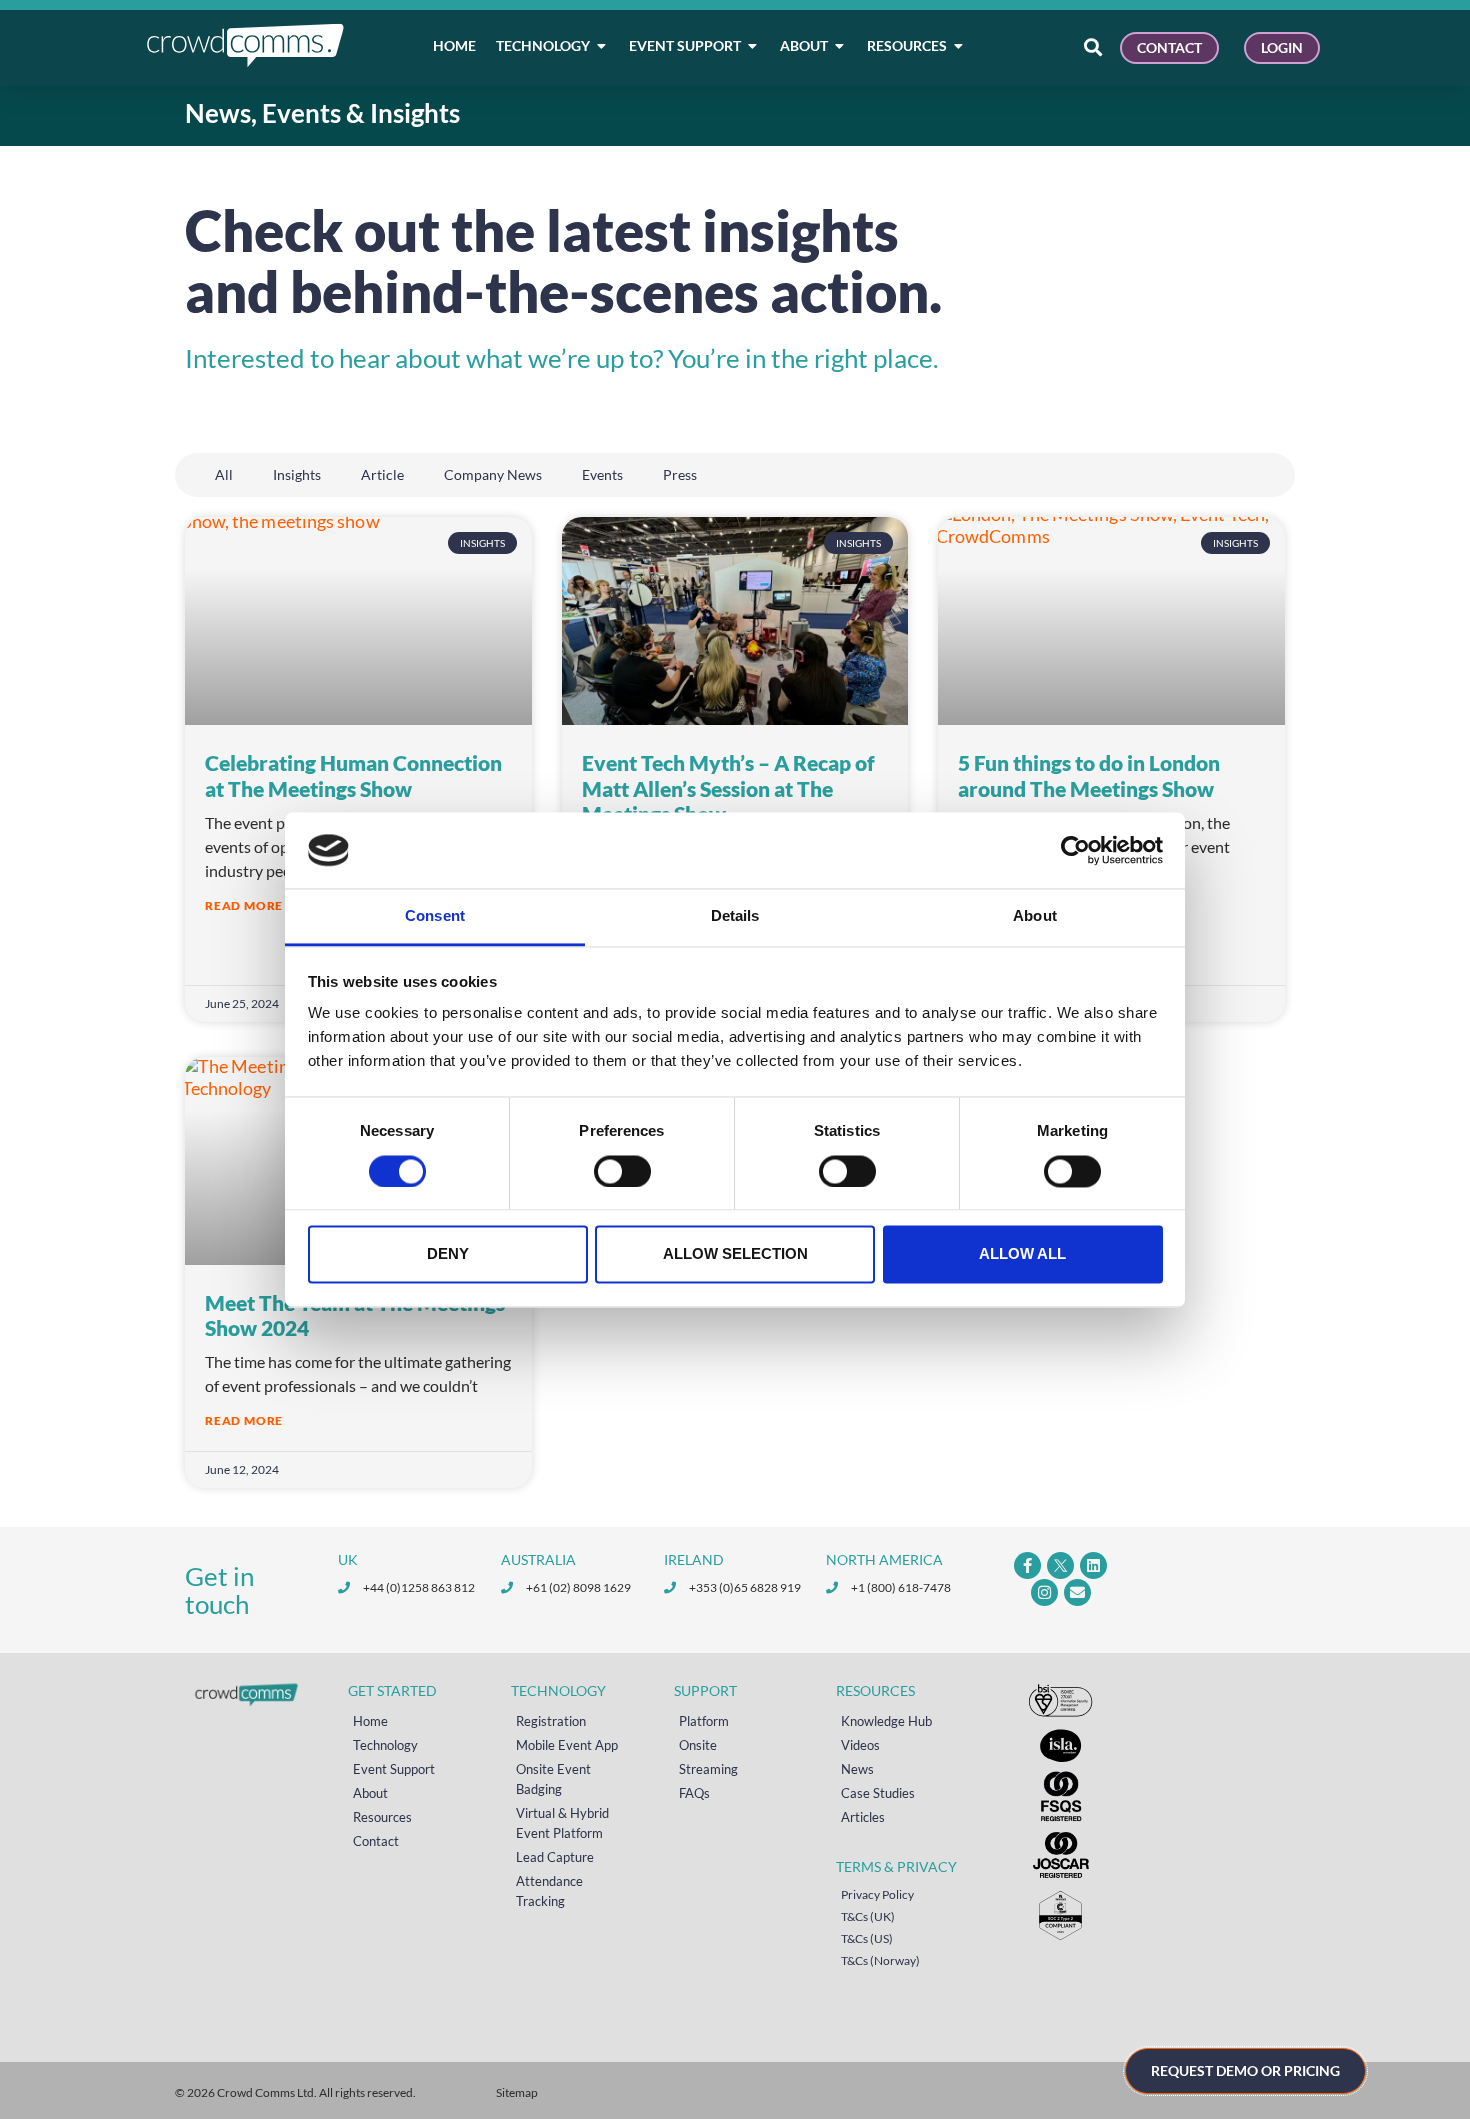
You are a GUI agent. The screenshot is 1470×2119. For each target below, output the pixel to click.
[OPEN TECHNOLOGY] (602, 45)
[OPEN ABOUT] (840, 45)
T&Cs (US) (867, 1938)
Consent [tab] (435, 916)
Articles (863, 1817)
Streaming (708, 1769)
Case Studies (878, 1793)
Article (382, 474)
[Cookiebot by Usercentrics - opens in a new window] (1075, 850)
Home (370, 1721)
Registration (551, 1721)
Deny (448, 1254)
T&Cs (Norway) (880, 1960)
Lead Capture (555, 1857)
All (224, 474)
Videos (860, 1745)
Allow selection (735, 1254)
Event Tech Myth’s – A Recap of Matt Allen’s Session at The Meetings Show (728, 787)
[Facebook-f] (1027, 1565)
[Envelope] (1077, 1592)
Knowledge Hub (886, 1721)
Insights (297, 474)
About (370, 1793)
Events (602, 474)
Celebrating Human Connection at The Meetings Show (353, 775)
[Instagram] (1044, 1592)
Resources (382, 1817)
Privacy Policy (877, 1894)
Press (680, 474)
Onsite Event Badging (553, 1779)
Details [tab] (735, 916)
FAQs (694, 1793)
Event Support (394, 1769)
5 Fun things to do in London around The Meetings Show (1089, 775)
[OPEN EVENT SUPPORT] (753, 45)
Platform (704, 1721)
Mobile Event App (567, 1745)
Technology (385, 1745)
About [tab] (1035, 916)
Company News (493, 474)
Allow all (1022, 1254)
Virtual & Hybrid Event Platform (562, 1823)
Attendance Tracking (549, 1891)
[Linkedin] (1093, 1565)
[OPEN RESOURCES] (959, 45)
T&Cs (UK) (868, 1916)
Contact (376, 1841)
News (857, 1769)
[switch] (622, 1171)
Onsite (698, 1745)
